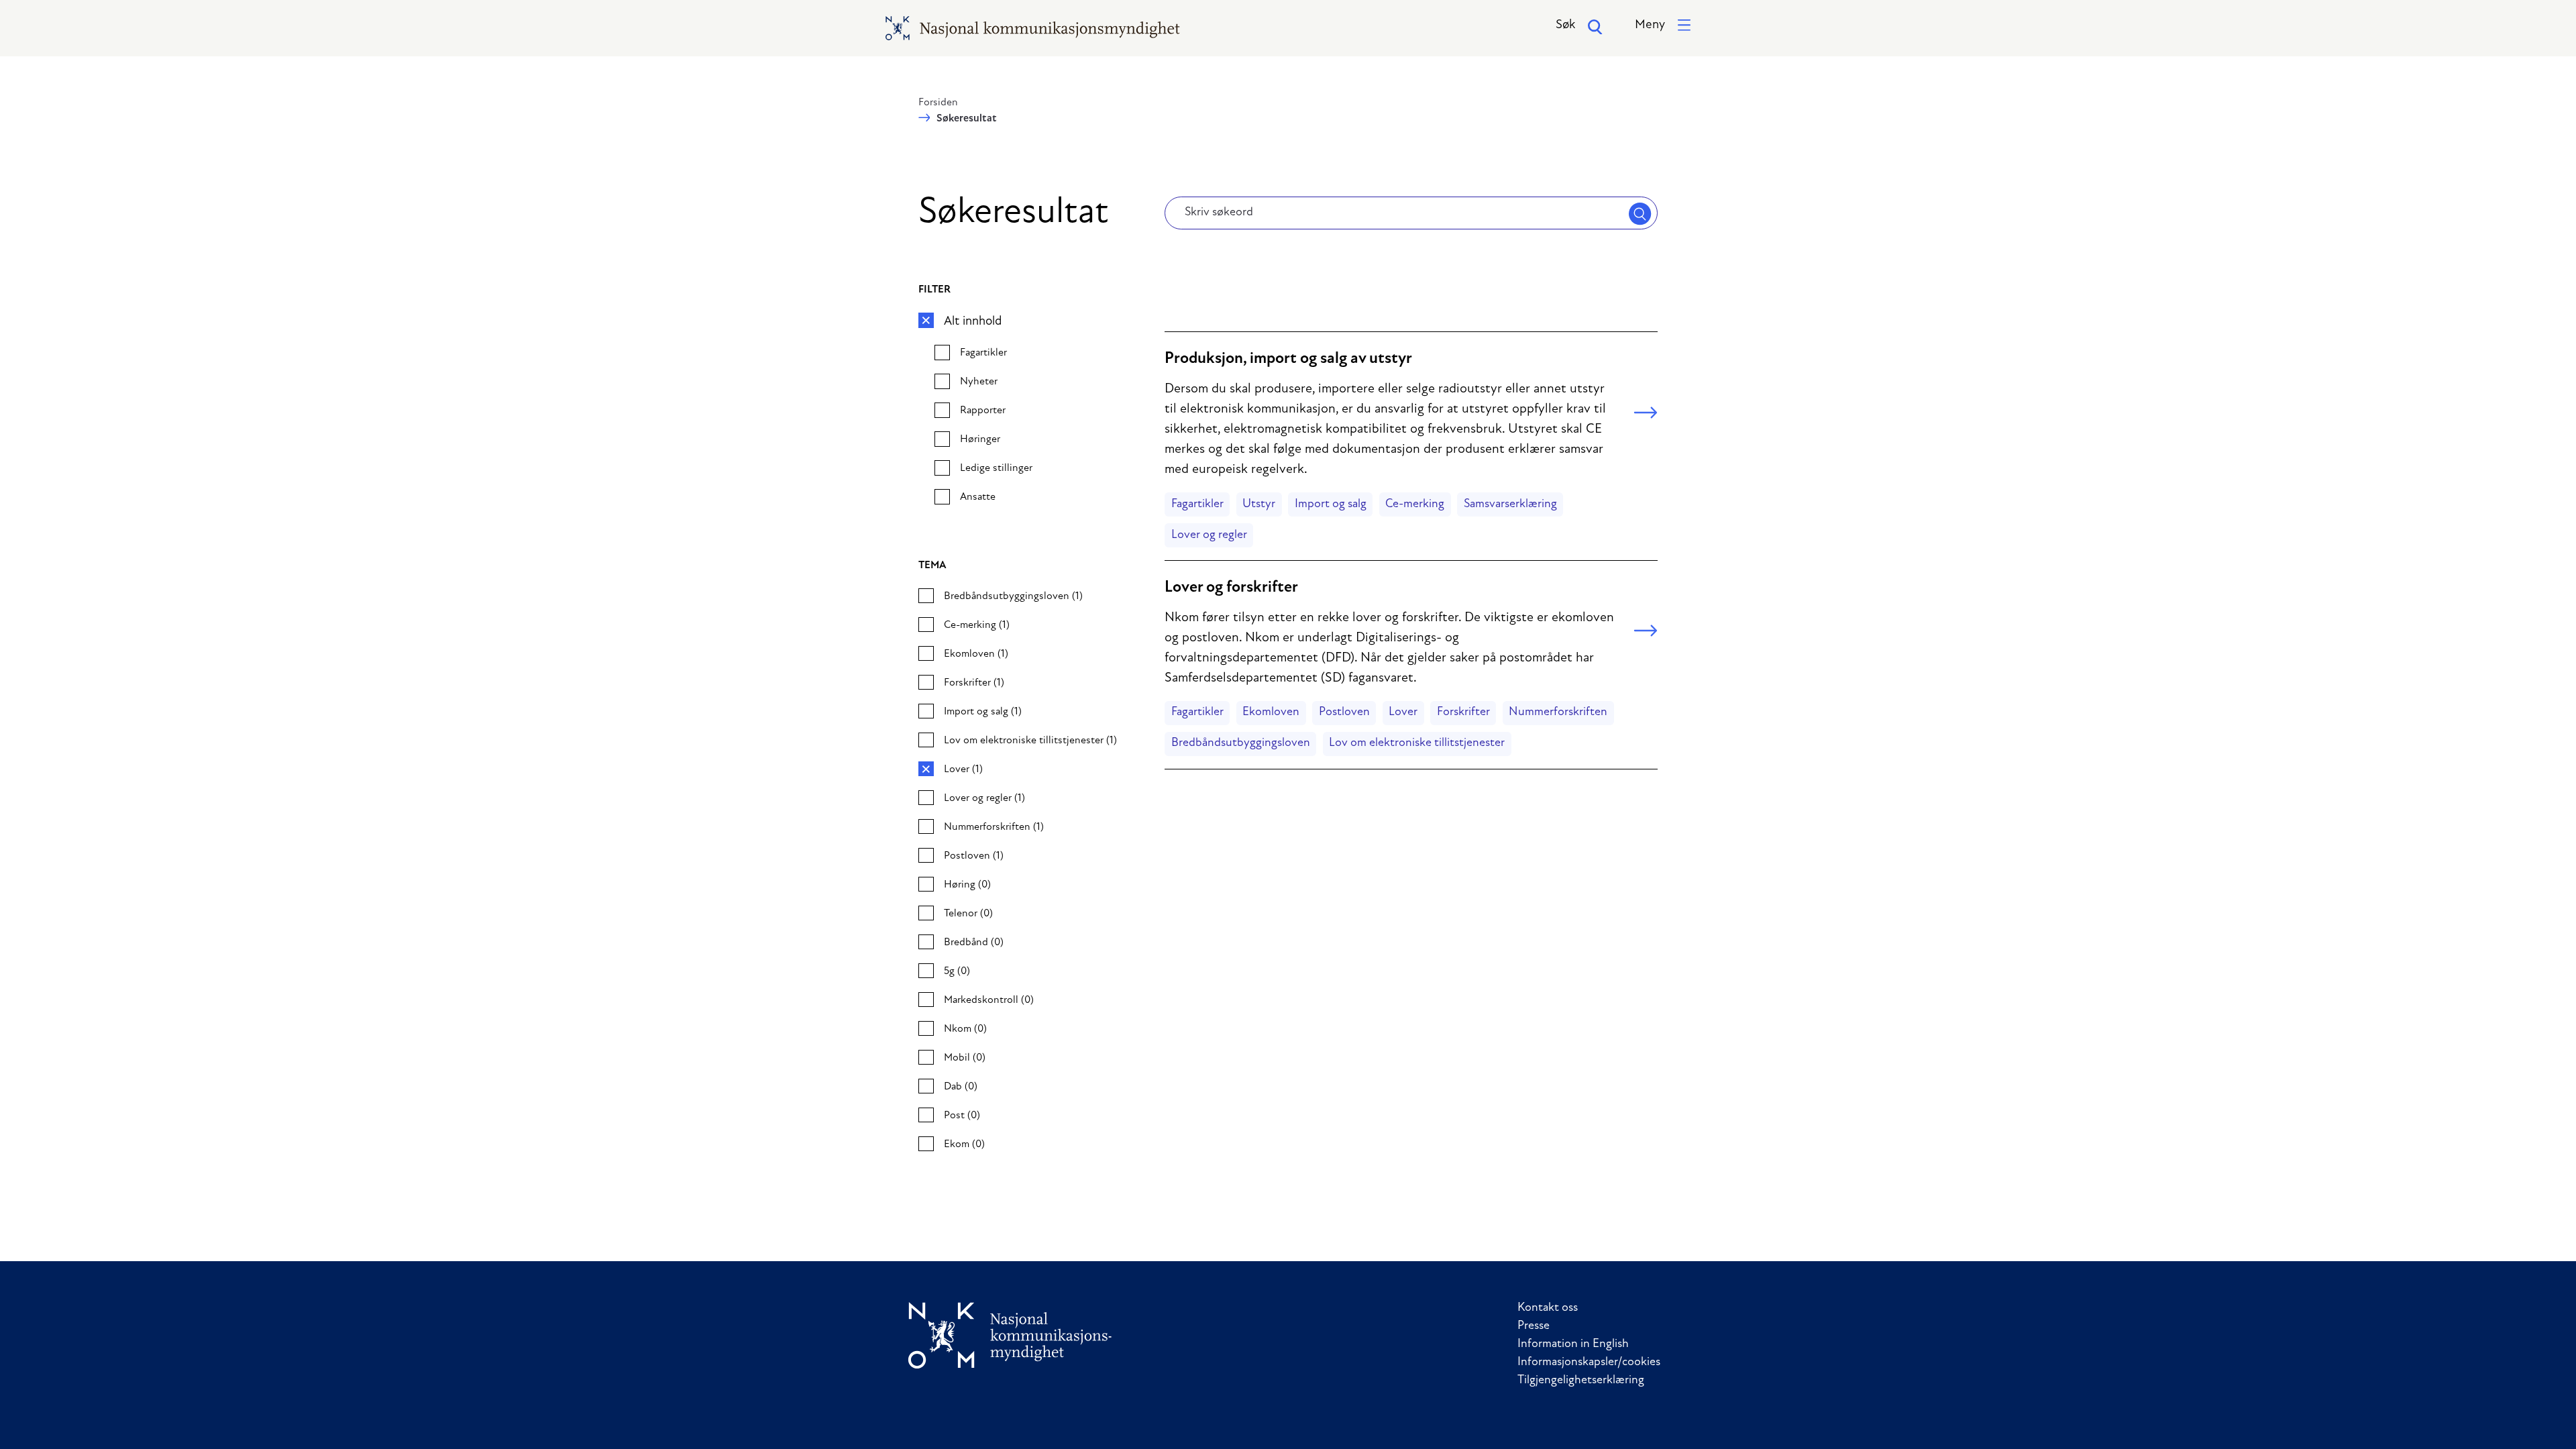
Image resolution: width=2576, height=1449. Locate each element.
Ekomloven (1271, 712)
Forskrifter (1463, 712)
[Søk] (1640, 213)
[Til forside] (1010, 1335)
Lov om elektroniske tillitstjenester (1417, 743)
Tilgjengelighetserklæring (1581, 1381)
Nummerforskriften (1558, 712)
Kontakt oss (1548, 1308)
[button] (1663, 26)
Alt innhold (973, 322)
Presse (1534, 1326)
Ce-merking (1415, 504)
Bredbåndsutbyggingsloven (1241, 743)
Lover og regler (1209, 535)
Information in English (1573, 1344)
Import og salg (1331, 504)
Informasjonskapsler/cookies (1589, 1362)
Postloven (1344, 712)
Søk (1565, 25)
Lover (1403, 712)
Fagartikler (1197, 504)
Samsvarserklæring (1510, 504)
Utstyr (1259, 504)
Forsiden (938, 103)
